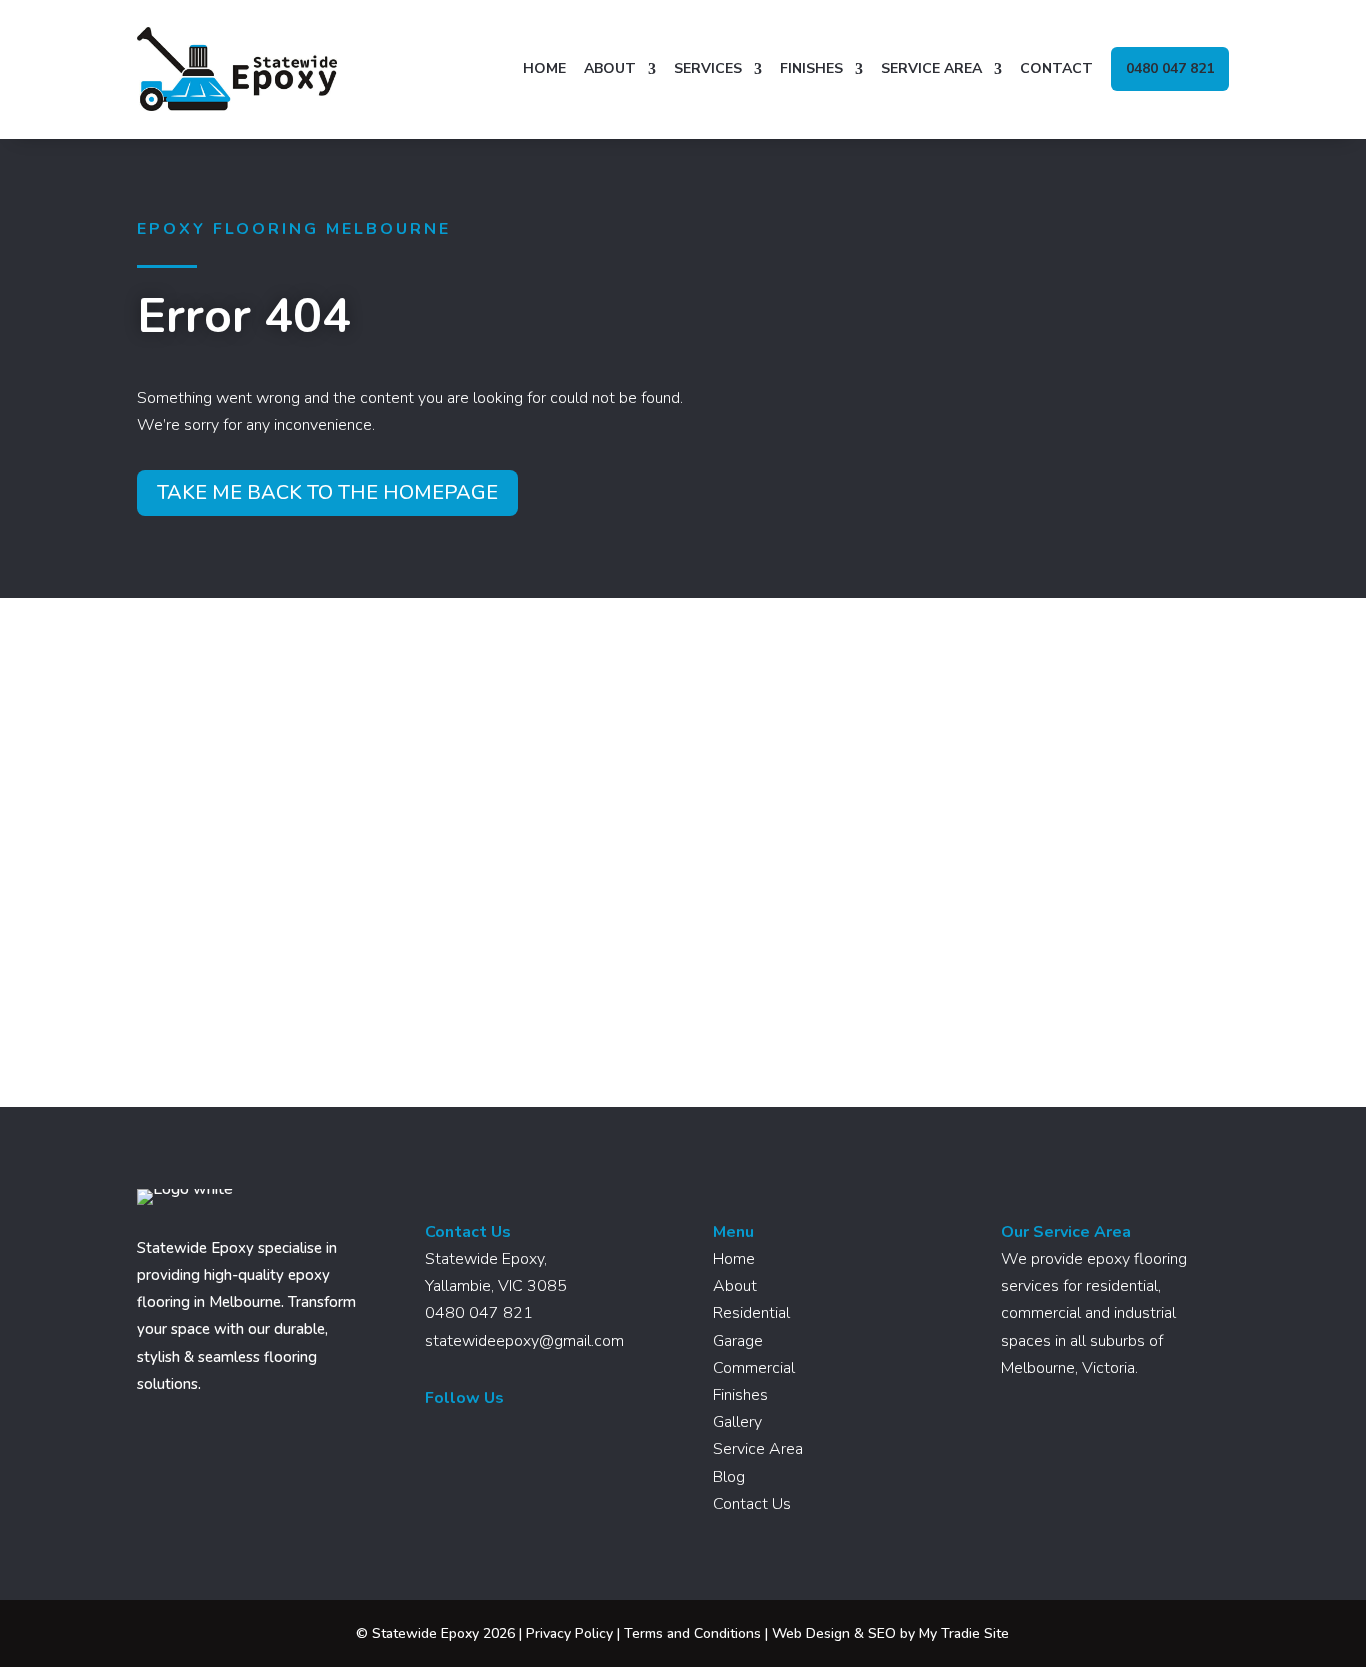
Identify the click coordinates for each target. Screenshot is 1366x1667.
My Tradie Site (964, 1633)
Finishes (811, 68)
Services (708, 68)
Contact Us (752, 1504)
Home (544, 68)
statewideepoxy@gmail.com (524, 1341)
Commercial (754, 1368)
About (610, 68)
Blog (729, 1477)
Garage (738, 1341)
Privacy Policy (569, 1633)
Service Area (931, 68)
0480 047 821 (1170, 68)
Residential (751, 1313)
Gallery (737, 1422)
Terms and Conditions (692, 1633)
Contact (1056, 68)
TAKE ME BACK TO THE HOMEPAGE (327, 492)
